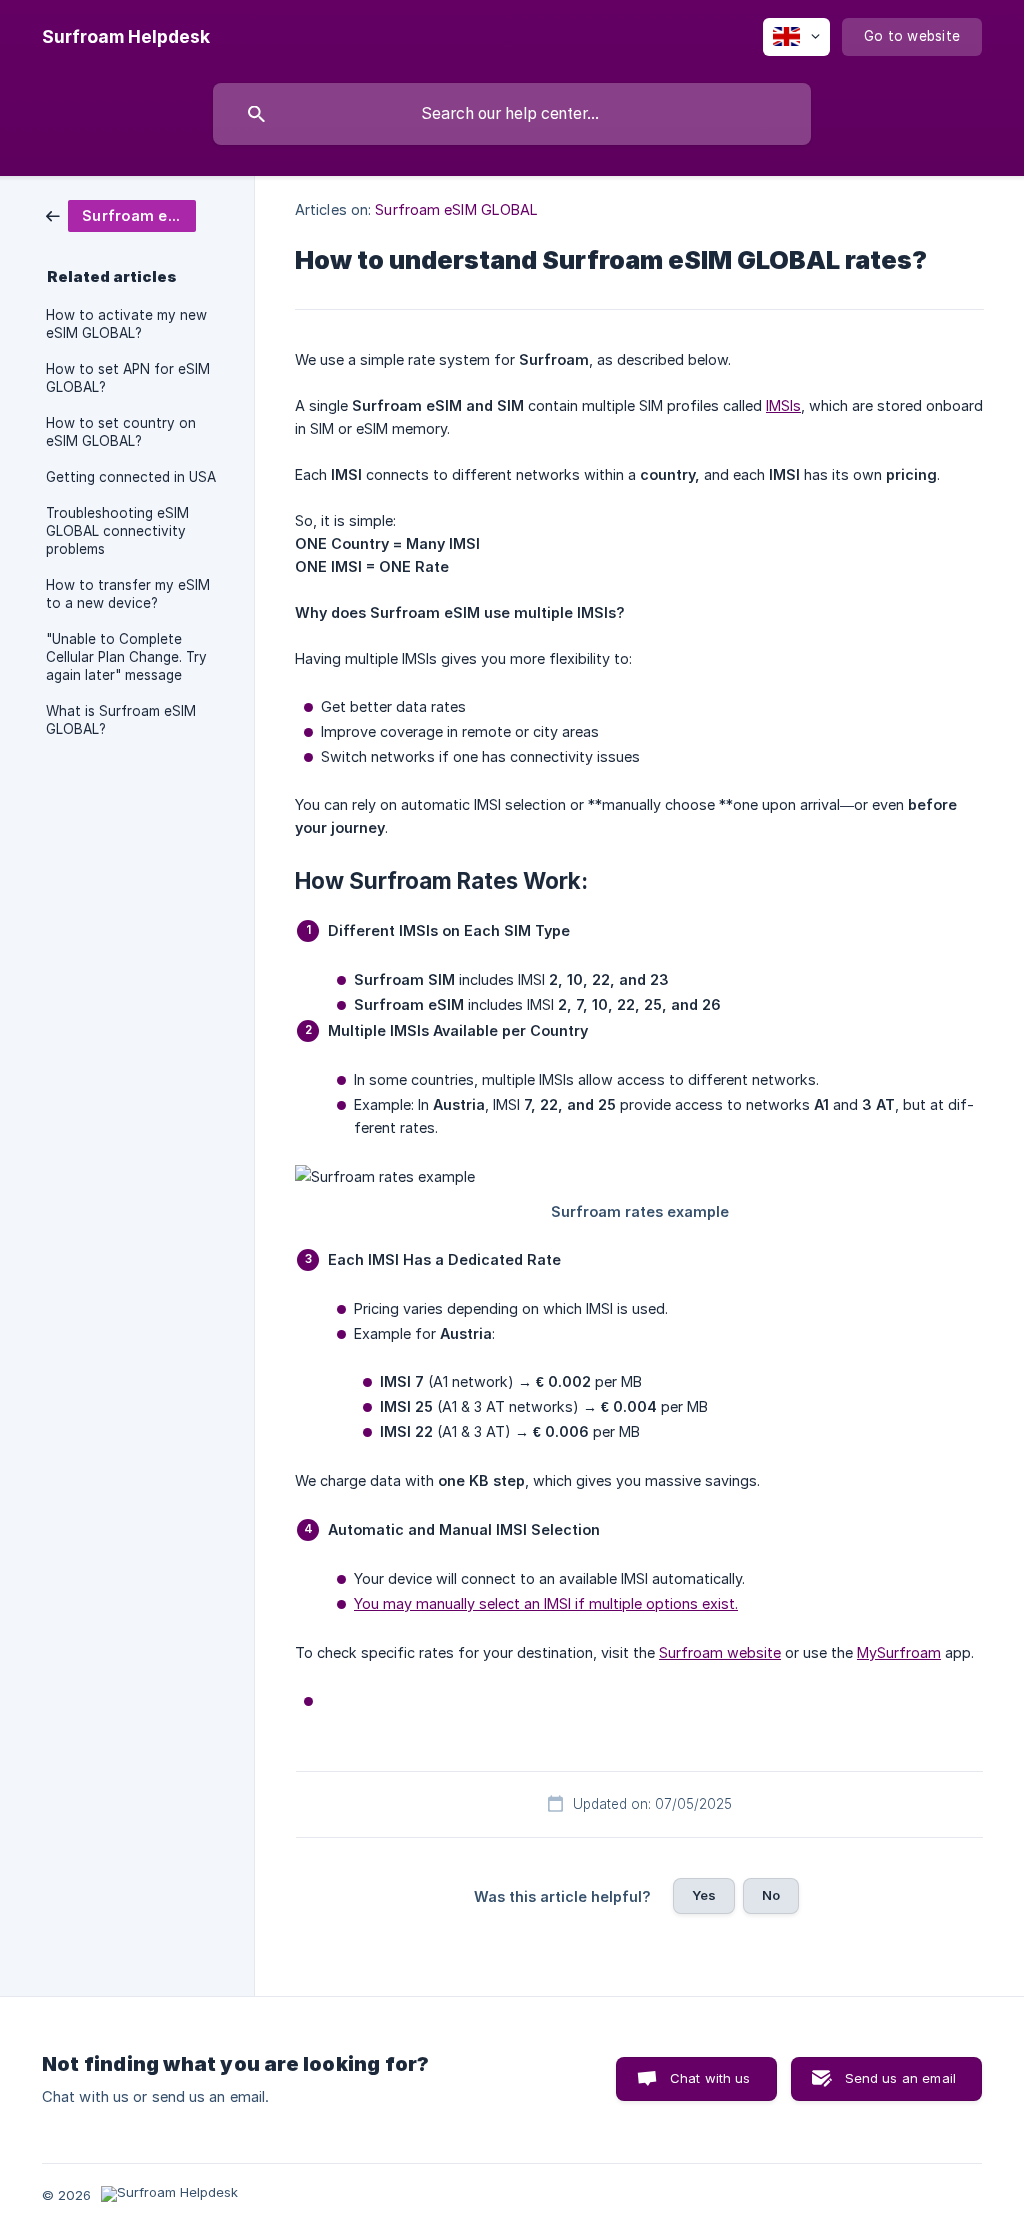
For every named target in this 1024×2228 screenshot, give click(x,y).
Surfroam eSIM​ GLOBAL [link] (456, 209)
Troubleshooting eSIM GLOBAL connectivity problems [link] (117, 531)
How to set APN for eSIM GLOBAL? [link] (128, 378)
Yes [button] (704, 1895)
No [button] (771, 1895)
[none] (126, 37)
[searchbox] (512, 114)
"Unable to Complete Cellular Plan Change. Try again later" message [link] (126, 657)
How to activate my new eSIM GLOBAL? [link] (126, 324)
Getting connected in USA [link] (131, 477)
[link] (121, 214)
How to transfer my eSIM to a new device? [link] (128, 594)
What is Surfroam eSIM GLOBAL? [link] (121, 720)
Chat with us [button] (710, 2078)
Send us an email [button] (900, 2078)
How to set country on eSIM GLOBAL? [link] (121, 432)
